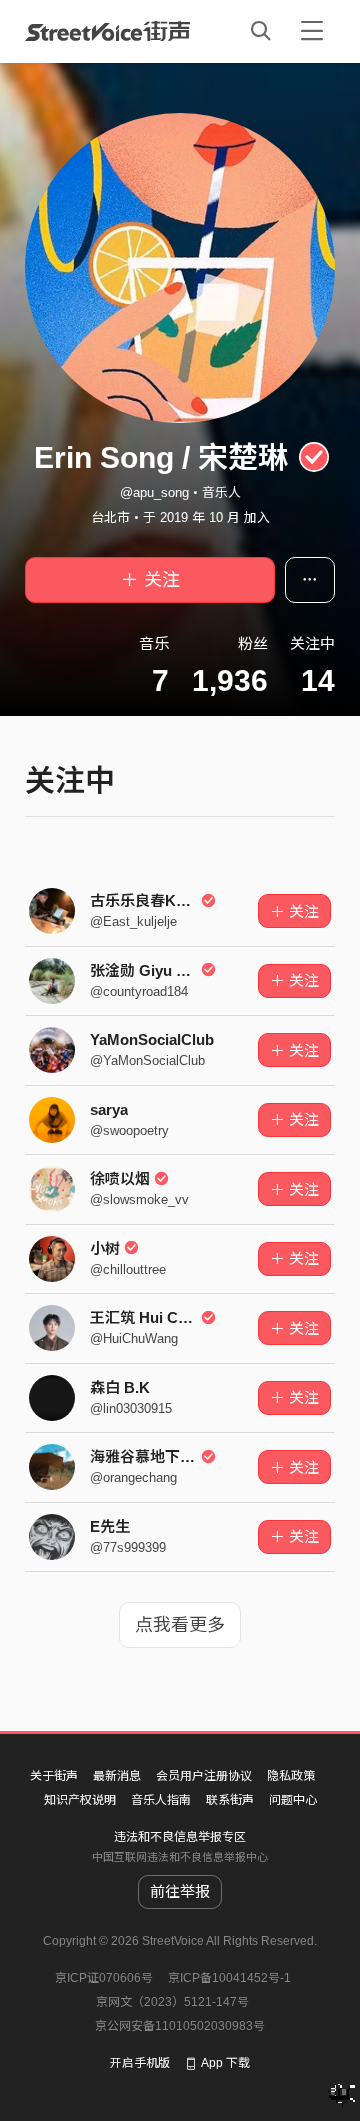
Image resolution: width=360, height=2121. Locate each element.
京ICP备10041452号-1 (229, 1978)
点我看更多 (180, 1625)
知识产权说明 (80, 1800)
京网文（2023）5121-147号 (172, 2002)
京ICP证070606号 (104, 1978)
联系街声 (230, 1800)
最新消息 (117, 1776)
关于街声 (54, 1776)
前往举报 (180, 1891)
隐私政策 (291, 1776)
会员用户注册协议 (204, 1776)
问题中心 (293, 1800)
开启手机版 (140, 2063)
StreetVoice (107, 31)
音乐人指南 (161, 1800)
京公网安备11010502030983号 (180, 2026)
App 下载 (225, 2063)
